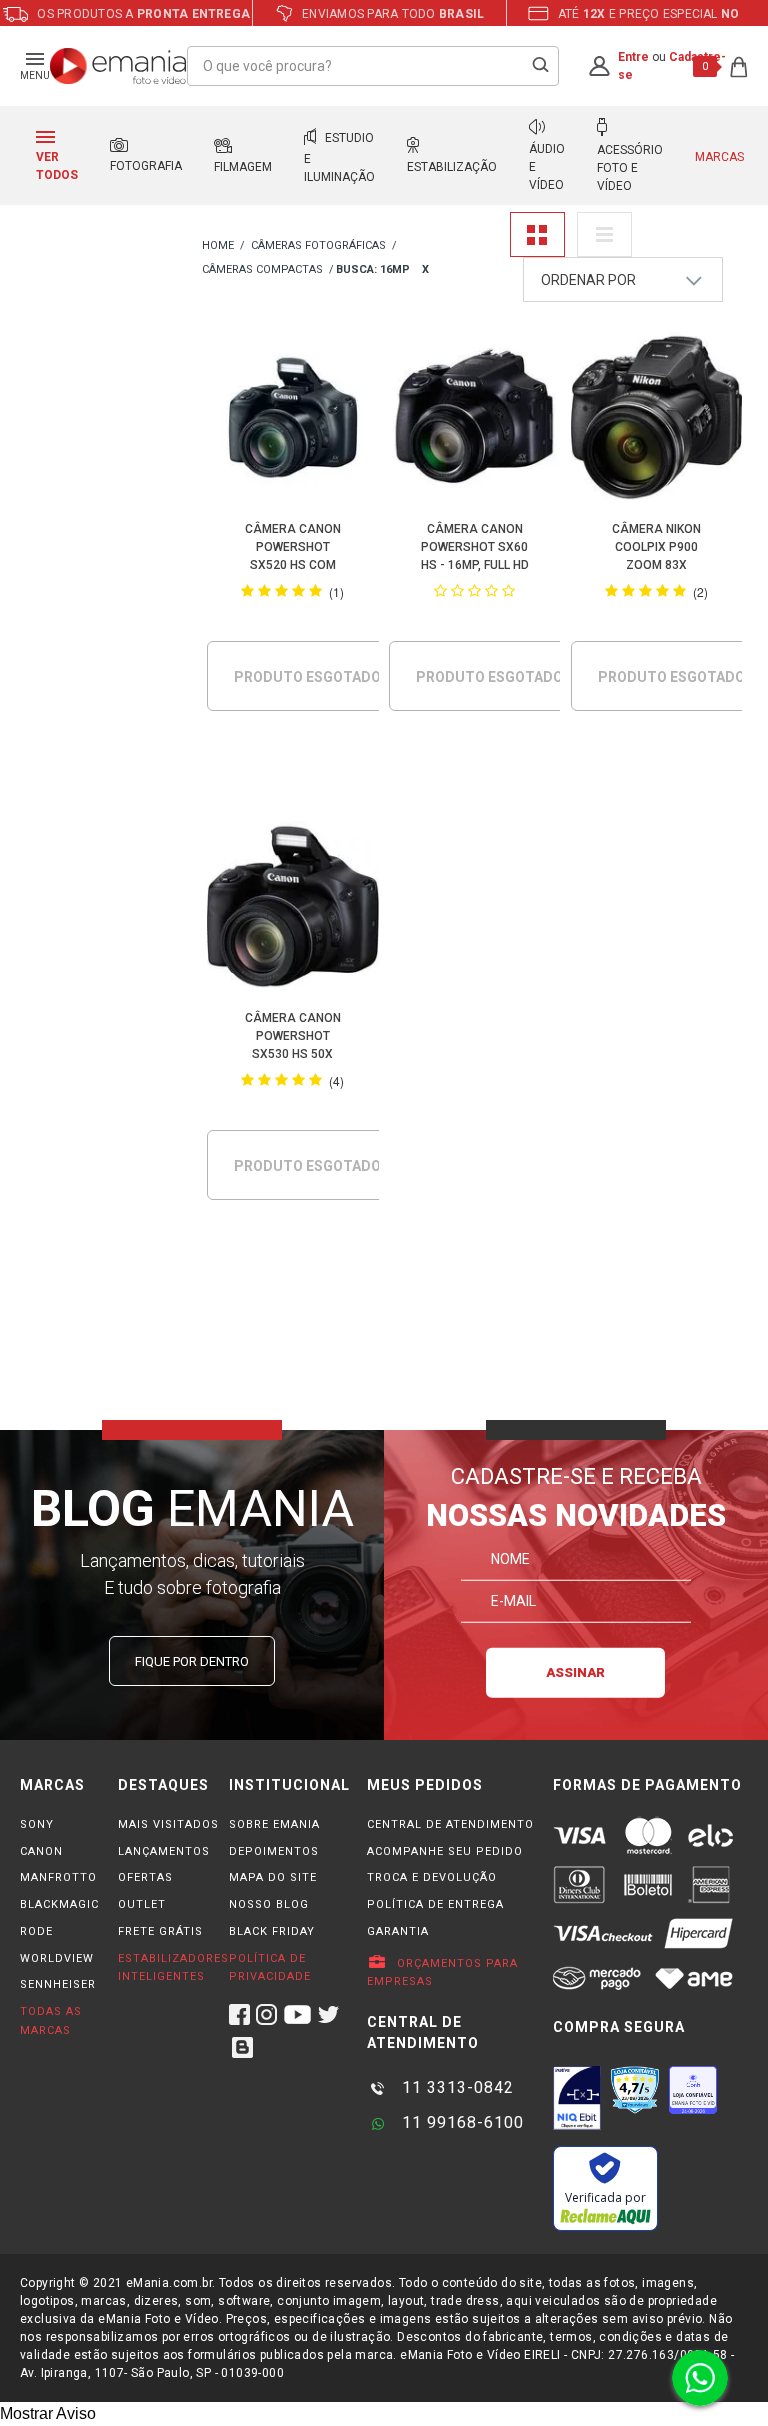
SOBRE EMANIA (274, 1824)
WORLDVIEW (57, 1958)
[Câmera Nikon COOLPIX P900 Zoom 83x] (656, 421)
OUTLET (142, 1904)
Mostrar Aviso (48, 2413)
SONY (37, 1824)
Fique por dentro (192, 1661)
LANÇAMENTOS (164, 1851)
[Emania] (118, 66)
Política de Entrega (435, 1904)
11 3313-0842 (455, 2087)
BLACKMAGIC (59, 1904)
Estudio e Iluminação (339, 157)
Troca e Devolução (432, 1877)
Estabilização (452, 167)
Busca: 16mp (373, 269)
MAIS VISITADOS (168, 1824)
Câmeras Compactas (262, 269)
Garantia (398, 1931)
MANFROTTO (58, 1877)
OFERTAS (145, 1877)
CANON (41, 1851)
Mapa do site (273, 1877)
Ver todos (57, 166)
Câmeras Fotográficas (318, 245)
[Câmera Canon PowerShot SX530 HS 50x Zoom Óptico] (292, 910)
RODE (36, 1931)
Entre (633, 57)
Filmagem (243, 167)
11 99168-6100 (460, 2122)
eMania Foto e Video (218, 246)
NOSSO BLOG (269, 1904)
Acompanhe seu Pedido (445, 1851)
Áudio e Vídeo (547, 167)
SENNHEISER (58, 1984)
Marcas (719, 157)
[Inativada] (577, 2098)
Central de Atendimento (450, 1824)
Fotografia (146, 166)
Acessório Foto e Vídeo (630, 168)
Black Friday (272, 1931)
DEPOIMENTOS (274, 1851)
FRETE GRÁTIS (160, 1931)
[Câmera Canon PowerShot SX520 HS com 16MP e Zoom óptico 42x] (292, 421)
